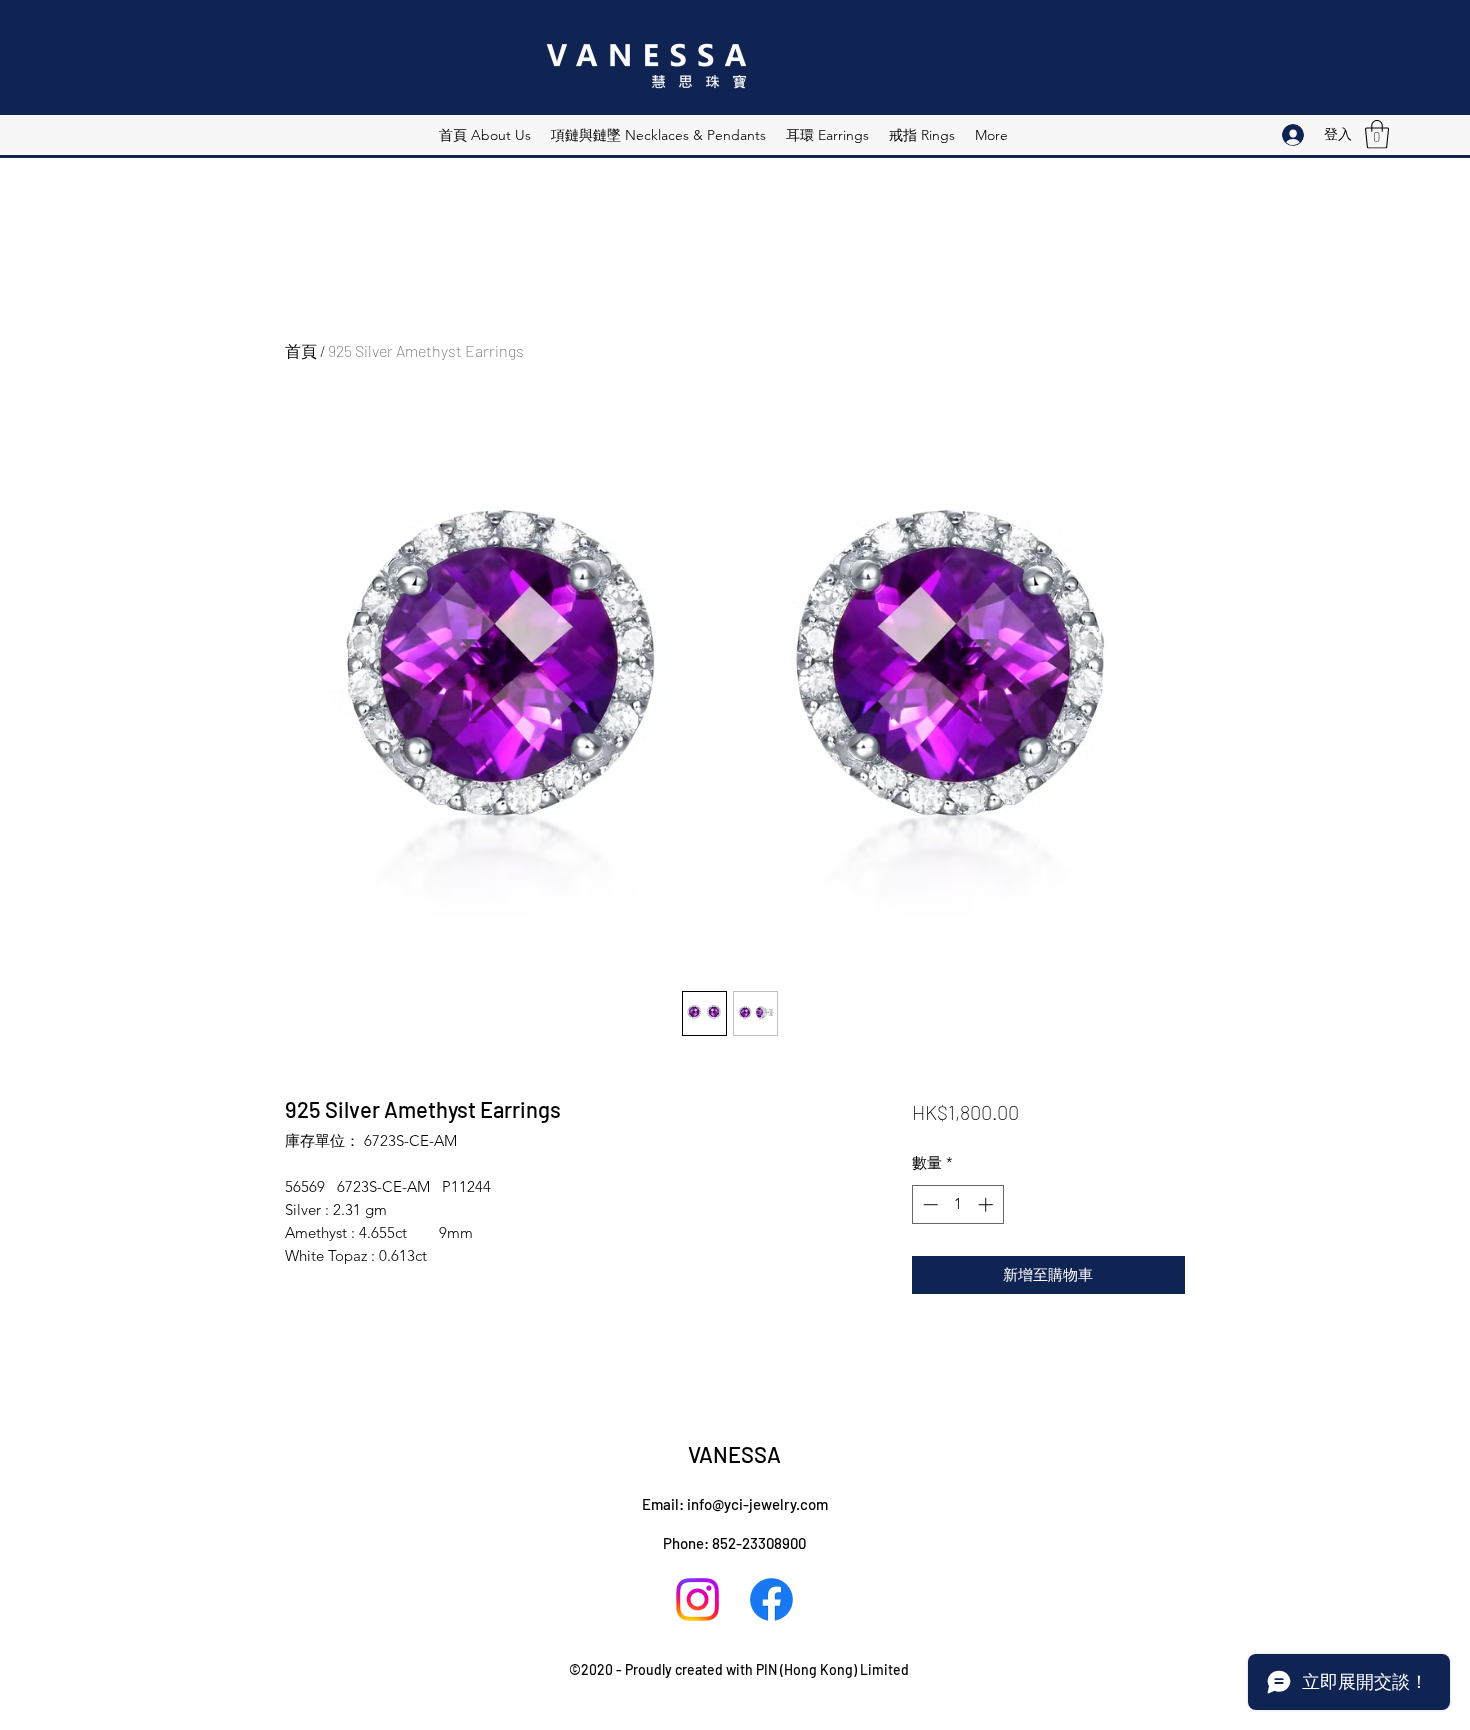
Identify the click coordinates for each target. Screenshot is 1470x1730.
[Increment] (987, 1204)
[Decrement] (928, 1204)
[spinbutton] (957, 1204)
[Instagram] (697, 1599)
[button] (1377, 134)
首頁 (301, 350)
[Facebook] (771, 1599)
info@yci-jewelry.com (757, 1504)
